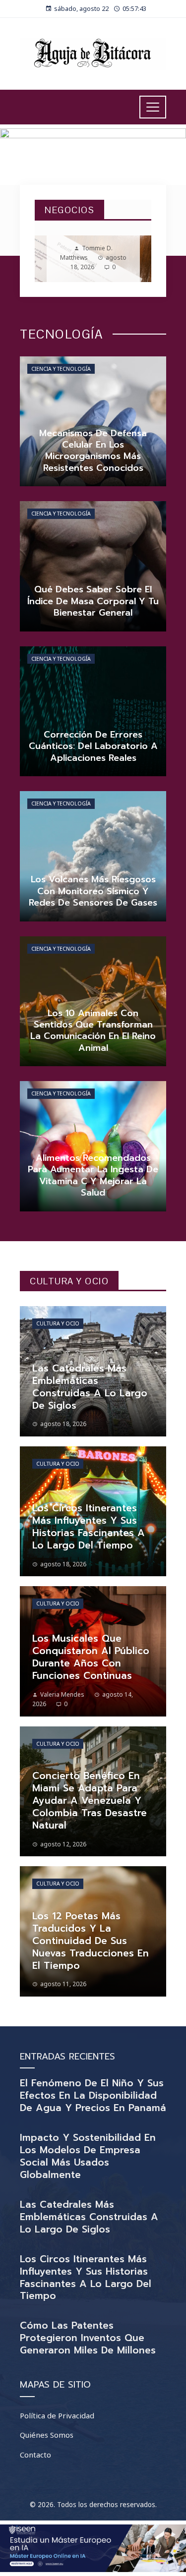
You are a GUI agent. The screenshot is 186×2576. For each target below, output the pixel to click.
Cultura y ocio (58, 1323)
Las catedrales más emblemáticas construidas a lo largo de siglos (89, 2217)
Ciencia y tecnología (61, 369)
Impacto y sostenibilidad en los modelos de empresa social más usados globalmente (88, 2156)
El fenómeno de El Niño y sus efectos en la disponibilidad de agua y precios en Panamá (93, 2095)
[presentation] (51, 259)
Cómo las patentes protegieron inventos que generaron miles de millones (88, 2338)
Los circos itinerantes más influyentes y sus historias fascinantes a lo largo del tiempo (86, 2278)
